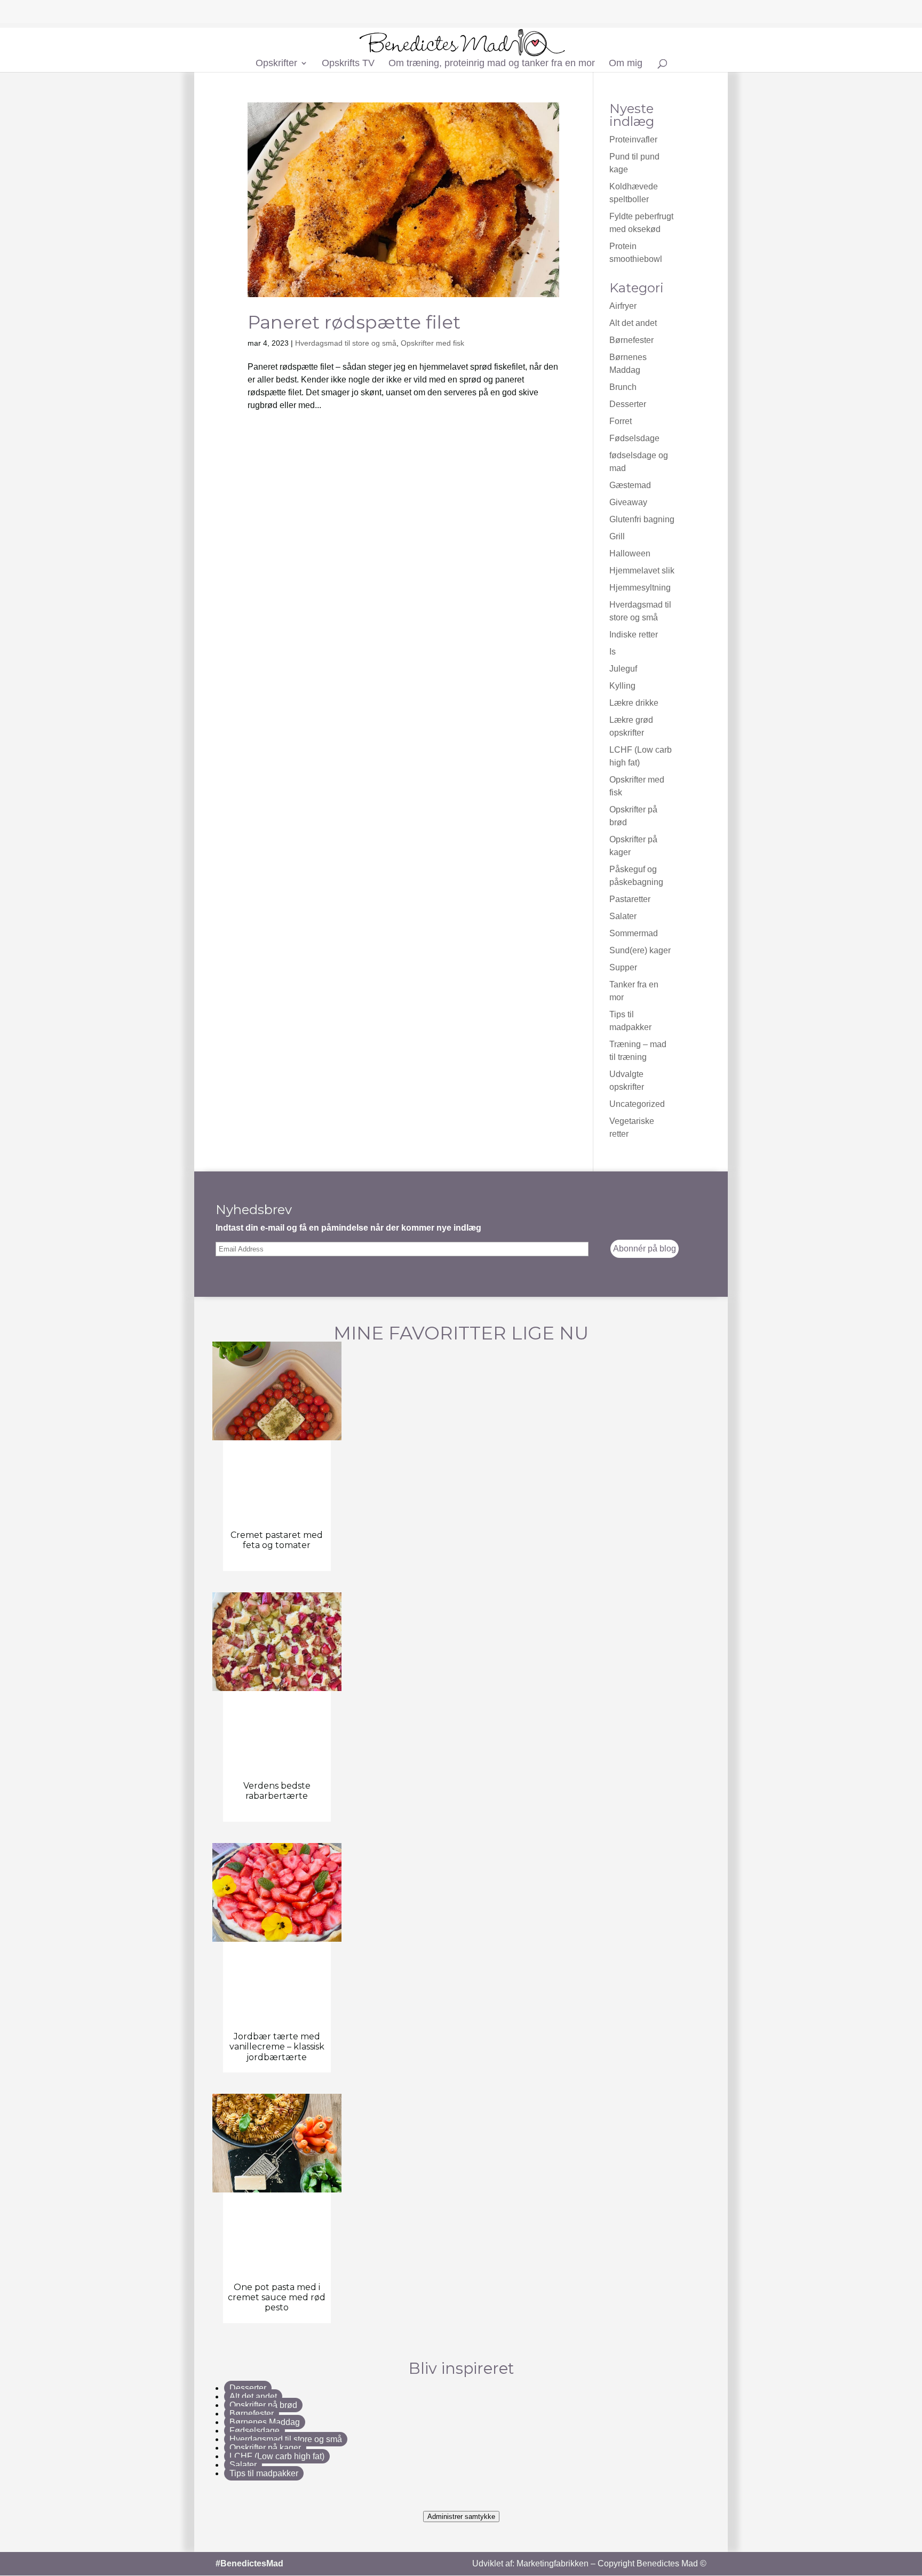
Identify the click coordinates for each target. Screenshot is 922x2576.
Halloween (630, 553)
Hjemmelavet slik (642, 571)
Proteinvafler (633, 139)
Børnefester (631, 340)
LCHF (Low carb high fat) (277, 2456)
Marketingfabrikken (553, 2563)
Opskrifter (276, 64)
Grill (617, 536)
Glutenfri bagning (642, 519)
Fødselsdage (634, 438)
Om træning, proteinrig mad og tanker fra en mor (492, 64)
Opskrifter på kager (265, 2448)
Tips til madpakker (264, 2473)
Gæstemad (630, 485)
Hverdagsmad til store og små (346, 343)
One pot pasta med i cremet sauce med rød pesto (277, 2297)
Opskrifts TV (348, 64)
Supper (623, 967)
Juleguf (623, 669)
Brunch (623, 387)
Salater (623, 916)
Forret (621, 421)
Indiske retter (634, 635)
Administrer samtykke (461, 2517)
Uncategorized (637, 1104)
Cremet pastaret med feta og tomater (277, 1540)
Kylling (622, 686)
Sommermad (634, 933)
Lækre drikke (634, 703)
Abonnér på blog (645, 1249)
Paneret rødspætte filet (354, 322)
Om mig (626, 64)
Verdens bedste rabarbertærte (277, 1791)
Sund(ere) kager (640, 950)
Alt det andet (633, 323)
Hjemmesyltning (640, 588)
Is (613, 652)
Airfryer (623, 306)
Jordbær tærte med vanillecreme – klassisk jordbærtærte (277, 2047)
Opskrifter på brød (263, 2405)
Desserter (628, 404)
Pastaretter (630, 899)
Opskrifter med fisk (432, 343)
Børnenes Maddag (265, 2422)
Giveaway (628, 502)
